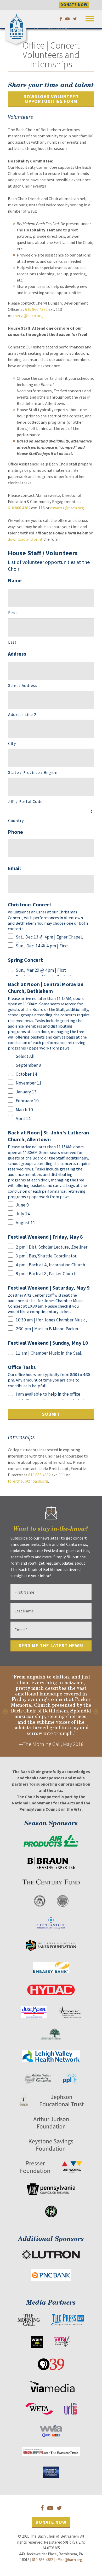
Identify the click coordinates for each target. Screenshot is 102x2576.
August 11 (25, 1223)
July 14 (23, 1214)
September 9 (28, 1065)
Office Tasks (22, 1367)
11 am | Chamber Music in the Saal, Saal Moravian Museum (49, 1354)
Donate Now (51, 2522)
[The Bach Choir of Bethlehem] (17, 25)
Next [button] (96, 1711)
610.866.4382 (36, 309)
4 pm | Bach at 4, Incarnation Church (50, 1265)
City (12, 743)
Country (16, 820)
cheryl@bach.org (28, 316)
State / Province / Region (33, 772)
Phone (15, 832)
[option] (51, 1712)
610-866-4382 (42, 2560)
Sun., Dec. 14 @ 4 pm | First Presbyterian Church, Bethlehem (47, 947)
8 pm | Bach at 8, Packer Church (46, 1274)
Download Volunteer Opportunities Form (51, 99)
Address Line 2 (22, 714)
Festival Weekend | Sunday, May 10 (48, 1343)
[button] (90, 18)
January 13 (26, 1092)
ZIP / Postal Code (25, 801)
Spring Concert (25, 960)
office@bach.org (69, 2560)
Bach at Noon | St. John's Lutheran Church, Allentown (48, 1136)
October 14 (26, 1074)
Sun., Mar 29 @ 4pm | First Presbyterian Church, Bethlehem (47, 971)
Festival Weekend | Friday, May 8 (45, 1237)
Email (14, 868)
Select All (25, 1056)
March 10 (24, 1110)
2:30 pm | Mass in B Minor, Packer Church (47, 1330)
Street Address (23, 685)
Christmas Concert (30, 904)
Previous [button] (6, 1711)
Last (12, 642)
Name (15, 580)
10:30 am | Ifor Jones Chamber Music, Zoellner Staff (51, 1321)
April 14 (23, 1118)
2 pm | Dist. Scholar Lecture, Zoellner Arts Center (52, 1248)
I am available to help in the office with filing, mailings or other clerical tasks (50, 1395)
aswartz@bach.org (67, 508)
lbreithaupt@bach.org (28, 1481)
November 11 (29, 1083)
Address (17, 654)
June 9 (22, 1205)
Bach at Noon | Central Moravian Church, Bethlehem (46, 987)
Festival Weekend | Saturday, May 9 (49, 1288)
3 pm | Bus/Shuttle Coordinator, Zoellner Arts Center (47, 1257)
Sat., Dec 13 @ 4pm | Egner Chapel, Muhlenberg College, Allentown (49, 938)
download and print (25, 539)
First (13, 613)
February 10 (27, 1101)
